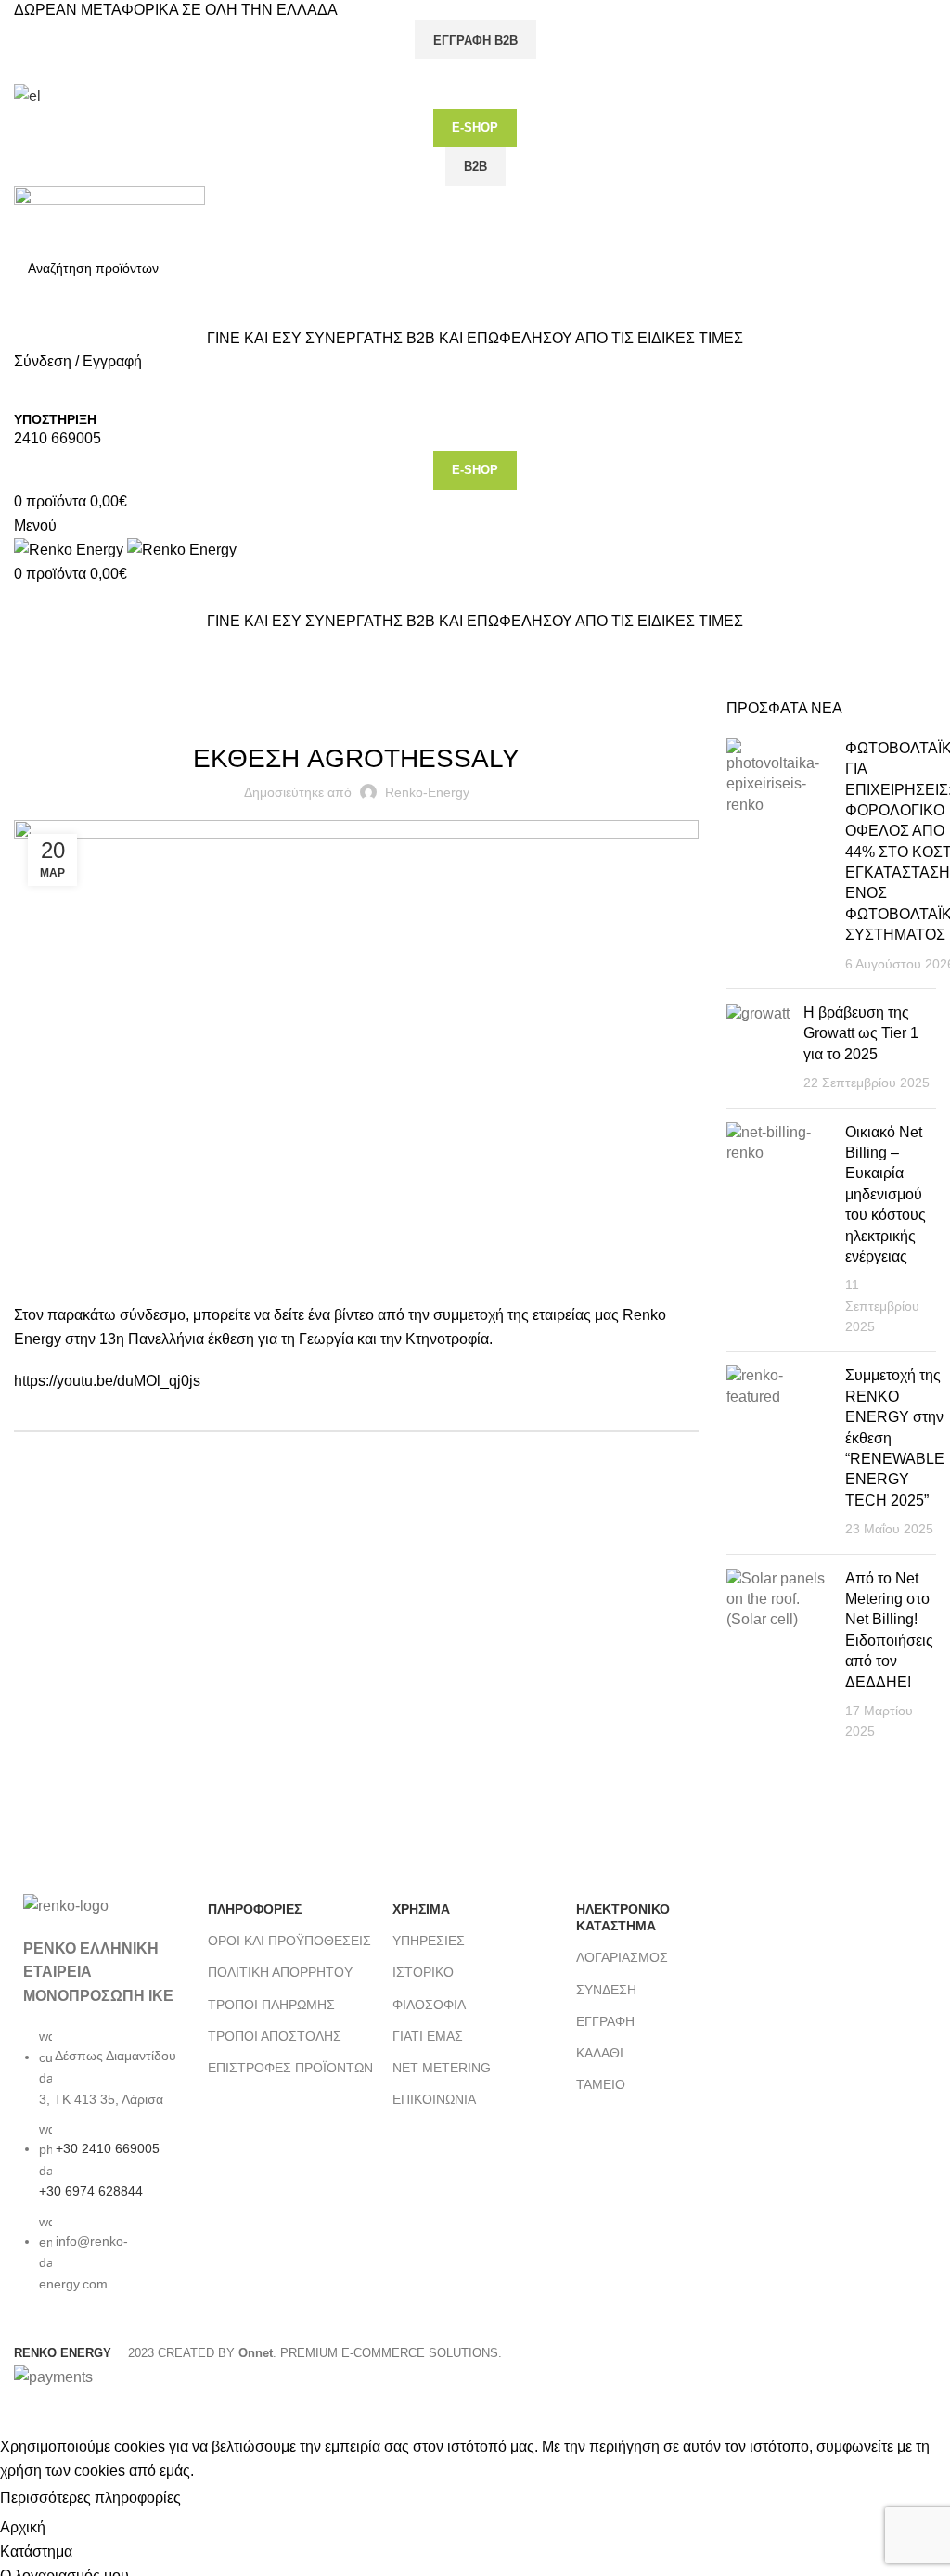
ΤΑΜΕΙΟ (601, 2084)
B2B (475, 167)
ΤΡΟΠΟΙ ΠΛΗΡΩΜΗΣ (271, 2005)
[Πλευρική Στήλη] (23, 2412)
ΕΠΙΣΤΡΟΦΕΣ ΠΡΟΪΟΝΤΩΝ (290, 2068)
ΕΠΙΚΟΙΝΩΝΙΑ (434, 2099)
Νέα (80, 687)
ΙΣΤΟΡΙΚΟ (423, 1972)
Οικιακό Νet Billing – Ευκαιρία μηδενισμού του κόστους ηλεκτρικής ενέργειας (886, 1194)
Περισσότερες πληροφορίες (90, 2499)
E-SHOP (475, 128)
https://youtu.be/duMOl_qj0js (107, 1381)
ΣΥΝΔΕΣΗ (606, 1990)
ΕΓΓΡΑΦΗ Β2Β (475, 40)
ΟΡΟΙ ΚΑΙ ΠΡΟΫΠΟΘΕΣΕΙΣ (289, 1941)
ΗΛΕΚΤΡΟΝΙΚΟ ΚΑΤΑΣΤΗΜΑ (623, 1917)
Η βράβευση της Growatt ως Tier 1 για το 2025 (861, 1033)
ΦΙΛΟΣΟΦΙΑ (429, 2005)
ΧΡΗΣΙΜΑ (421, 1909)
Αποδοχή (226, 2499)
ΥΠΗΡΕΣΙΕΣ (429, 1941)
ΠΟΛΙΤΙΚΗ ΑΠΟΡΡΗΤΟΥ (280, 1972)
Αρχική (33, 687)
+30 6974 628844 (91, 2191)
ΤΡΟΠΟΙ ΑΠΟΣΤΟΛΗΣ (275, 2036)
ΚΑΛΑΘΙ (600, 2053)
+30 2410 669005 (108, 2148)
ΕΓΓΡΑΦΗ (605, 2021)
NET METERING (442, 2068)
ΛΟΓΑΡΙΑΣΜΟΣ (622, 1957)
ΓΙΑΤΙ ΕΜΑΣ (428, 2036)
